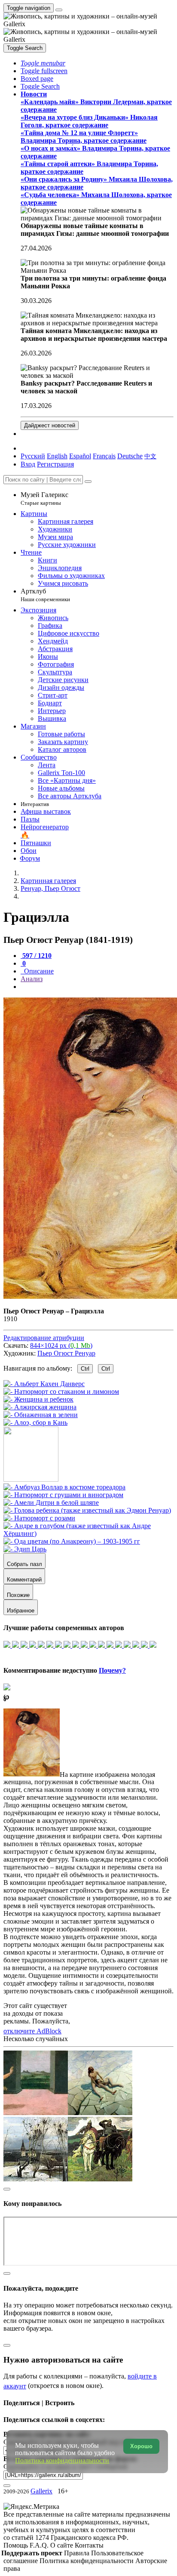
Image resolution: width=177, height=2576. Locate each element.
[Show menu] (59, 10)
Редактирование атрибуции (44, 1338)
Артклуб (45, 595)
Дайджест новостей (50, 425)
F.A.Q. (40, 2545)
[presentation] (97, 987)
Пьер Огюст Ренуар (66, 1353)
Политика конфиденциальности (87, 2561)
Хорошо (141, 2446)
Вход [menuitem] (28, 464)
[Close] (88, 482)
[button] (43, 63)
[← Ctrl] (35, 1422)
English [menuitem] (57, 456)
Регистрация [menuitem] (55, 464)
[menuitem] (150, 456)
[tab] (36, 956)
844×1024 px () (61, 1345)
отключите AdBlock (32, 2031)
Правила (78, 2553)
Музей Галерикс (44, 499)
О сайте (63, 2545)
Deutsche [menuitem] (130, 456)
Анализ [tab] (32, 979)
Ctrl (85, 1369)
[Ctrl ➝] (64, 1487)
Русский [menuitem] (33, 456)
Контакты (89, 2545)
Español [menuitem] (80, 456)
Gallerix (41, 2491)
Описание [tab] (38, 971)
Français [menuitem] (104, 456)
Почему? (112, 1670)
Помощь (17, 2545)
